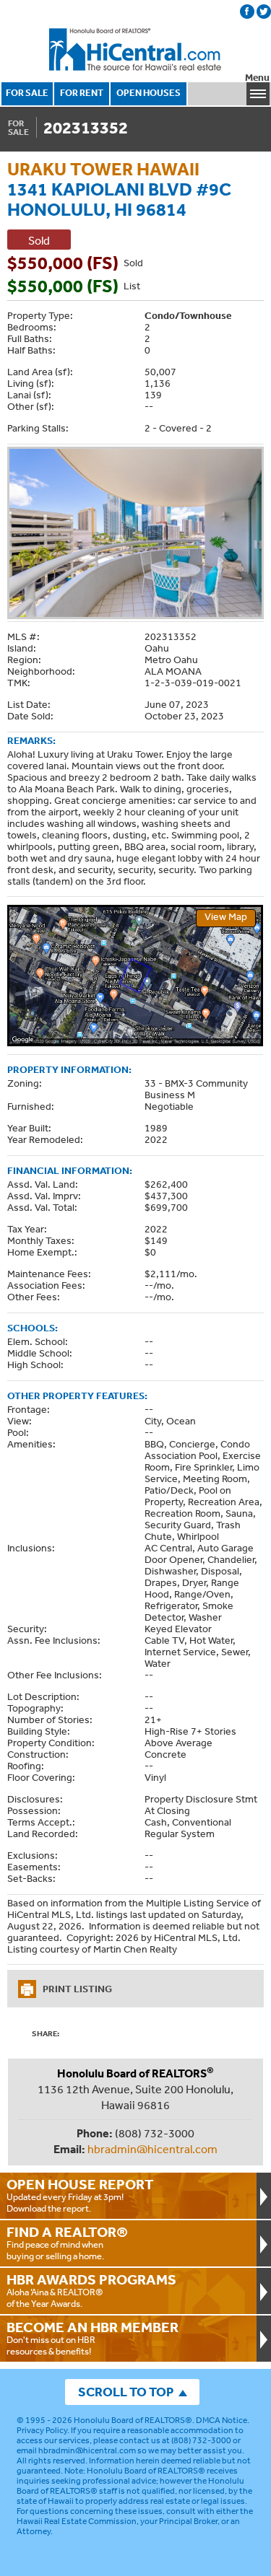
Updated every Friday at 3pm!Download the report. (80, 2195)
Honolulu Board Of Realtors (136, 50)
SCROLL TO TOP (126, 2392)
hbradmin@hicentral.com (152, 2149)
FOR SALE (27, 93)
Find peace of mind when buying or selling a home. (67, 2243)
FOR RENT (82, 93)
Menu (257, 78)
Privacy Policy (42, 2430)
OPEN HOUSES (149, 93)
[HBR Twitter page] (264, 12)
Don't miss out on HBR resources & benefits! (93, 2338)
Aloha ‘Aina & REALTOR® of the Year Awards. (91, 2290)
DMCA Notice (221, 2420)
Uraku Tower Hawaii (103, 168)
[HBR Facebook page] (247, 12)
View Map (226, 916)
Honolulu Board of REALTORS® (133, 2420)
